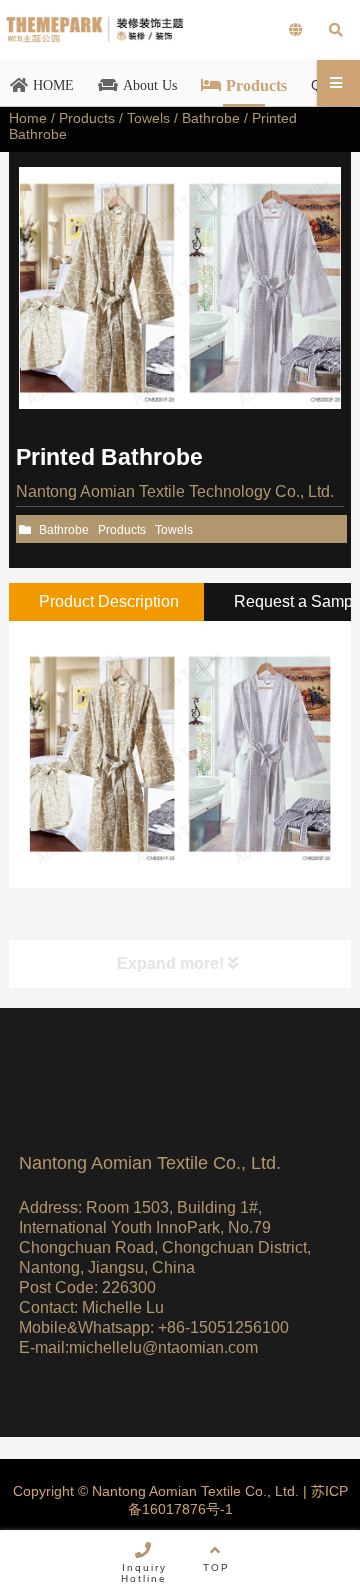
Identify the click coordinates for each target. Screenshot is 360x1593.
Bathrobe (211, 118)
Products (87, 118)
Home (28, 118)
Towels (148, 118)
